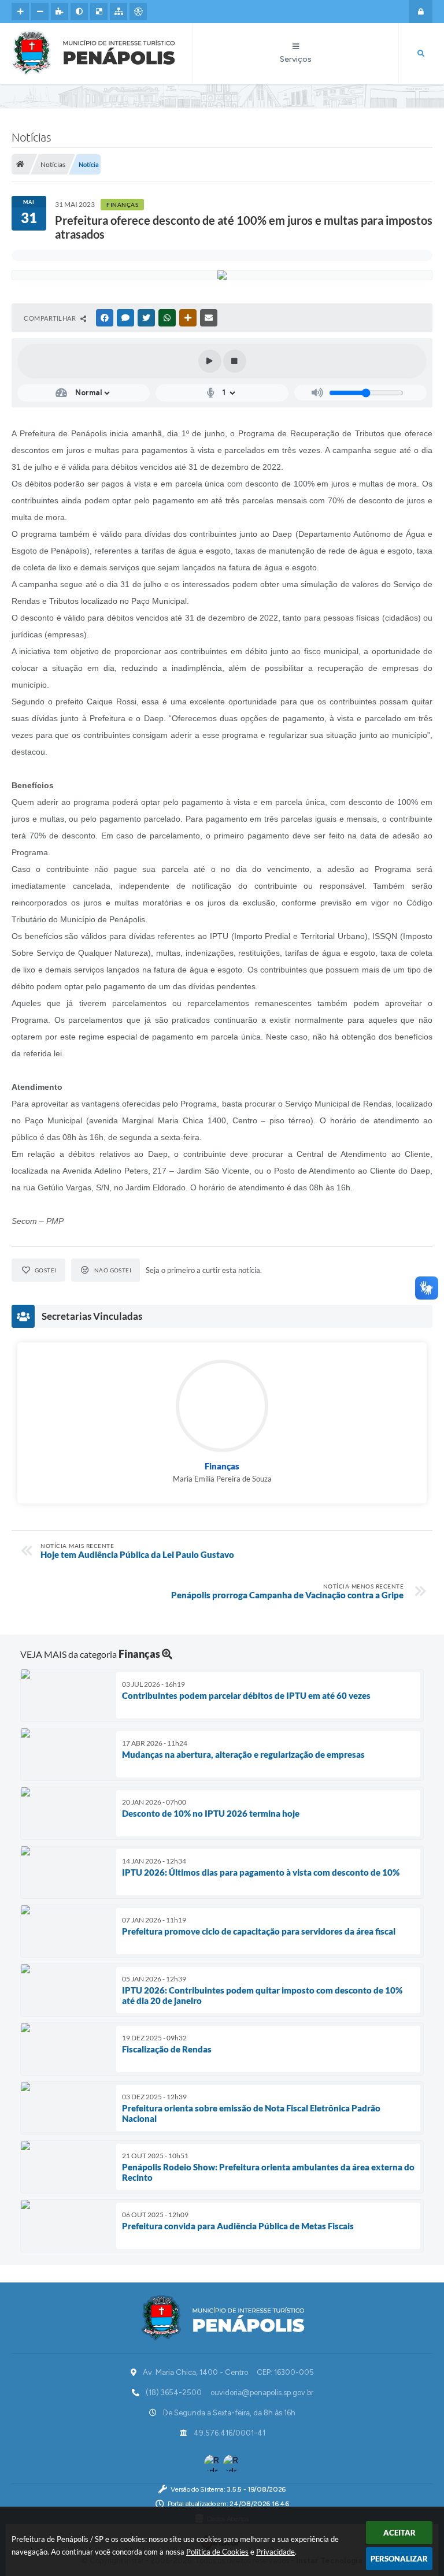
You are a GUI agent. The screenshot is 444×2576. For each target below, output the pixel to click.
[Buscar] (421, 54)
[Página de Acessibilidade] (138, 12)
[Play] (210, 361)
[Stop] (235, 361)
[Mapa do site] (119, 12)
